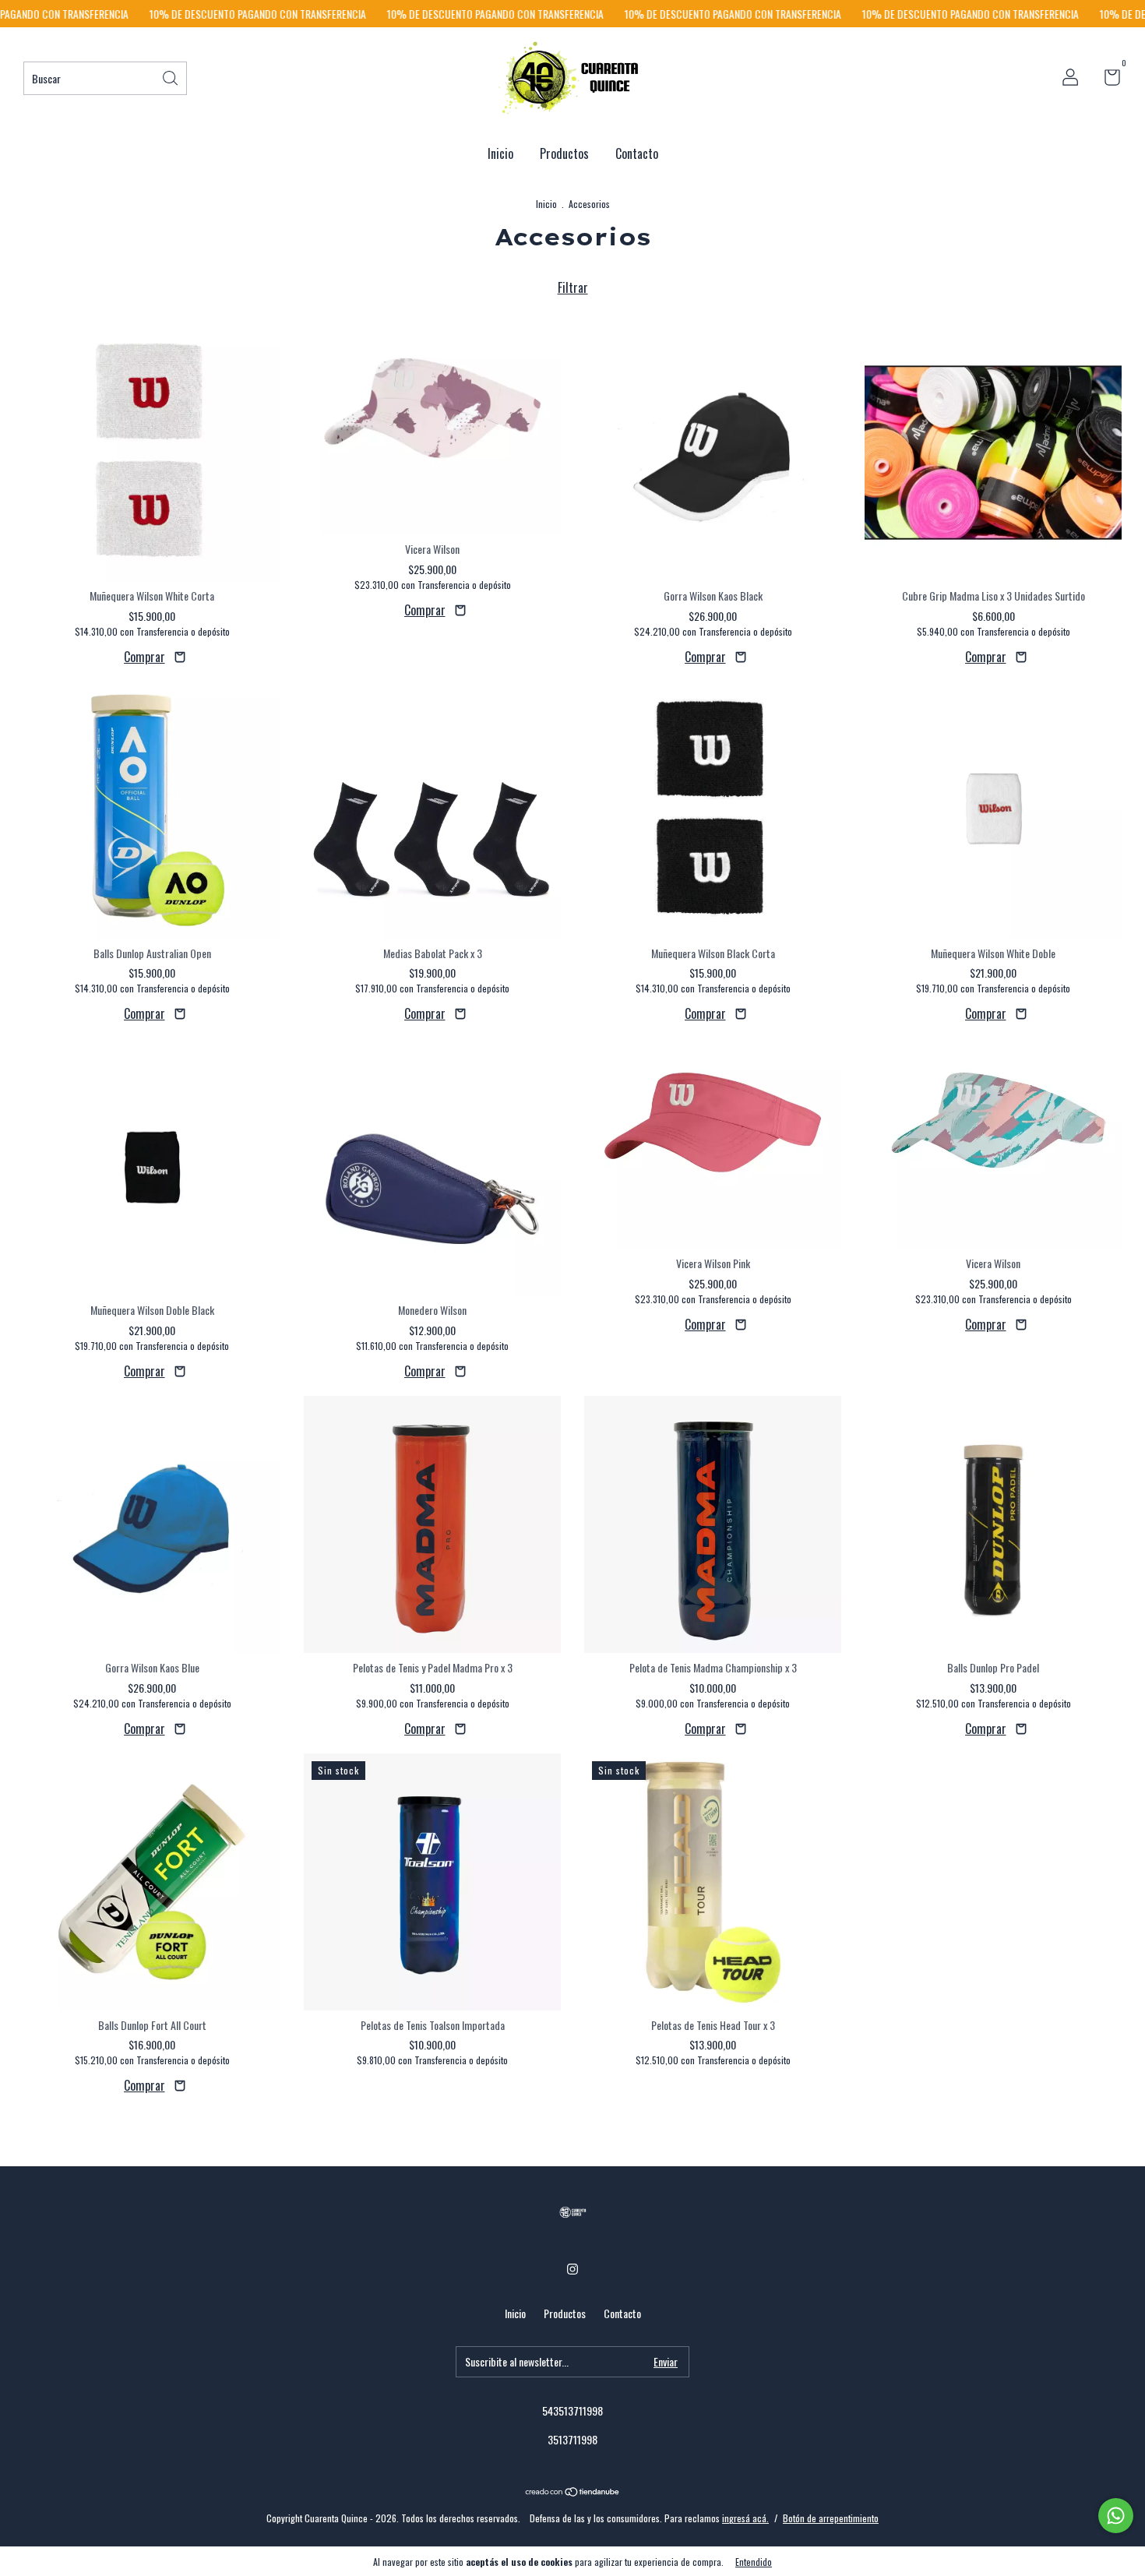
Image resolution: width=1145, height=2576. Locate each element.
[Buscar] (171, 77)
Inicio (500, 153)
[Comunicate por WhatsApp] (1116, 2516)
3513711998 (572, 2439)
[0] (1106, 79)
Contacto (637, 153)
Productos (564, 153)
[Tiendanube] (573, 2492)
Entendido (754, 2562)
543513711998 (572, 2410)
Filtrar (573, 287)
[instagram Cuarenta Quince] (572, 2268)
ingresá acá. (745, 2518)
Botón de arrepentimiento (831, 2518)
